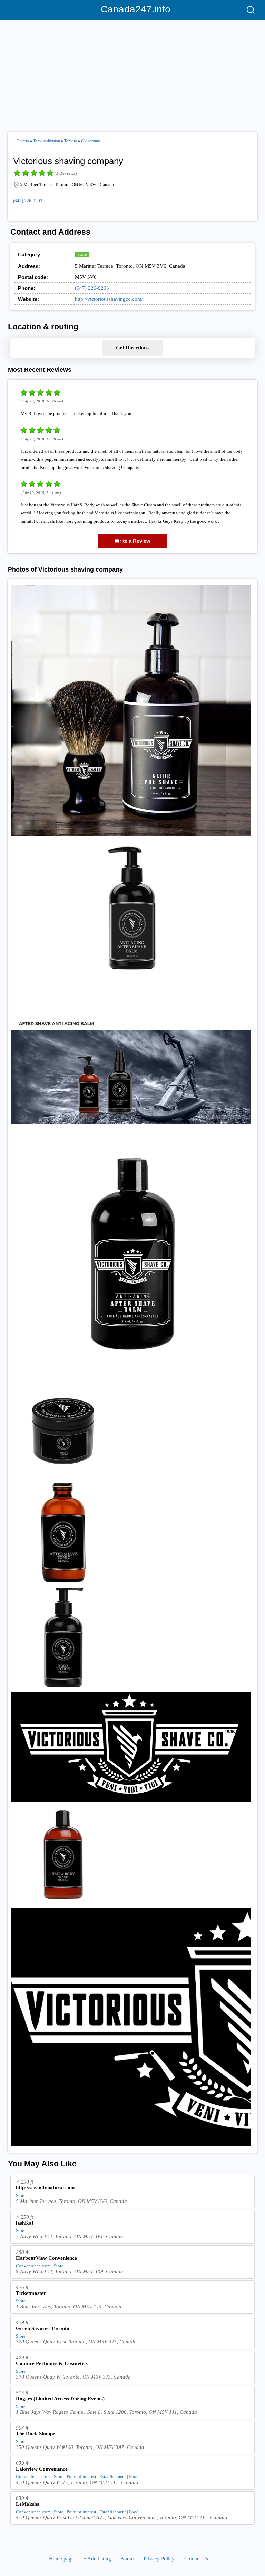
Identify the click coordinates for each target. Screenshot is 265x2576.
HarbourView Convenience (46, 2258)
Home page (61, 2559)
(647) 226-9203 (28, 201)
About (127, 2559)
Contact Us (196, 2559)
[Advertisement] (132, 73)
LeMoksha (28, 2504)
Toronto (71, 141)
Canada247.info (133, 9)
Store (82, 254)
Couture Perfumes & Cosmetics (52, 2363)
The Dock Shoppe (36, 2434)
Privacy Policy (159, 2559)
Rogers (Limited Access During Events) (60, 2399)
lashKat (25, 2223)
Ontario (23, 141)
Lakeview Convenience (42, 2469)
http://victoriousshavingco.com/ (109, 299)
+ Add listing (97, 2559)
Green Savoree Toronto (43, 2328)
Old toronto (91, 141)
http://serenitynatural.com (45, 2188)
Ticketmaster (31, 2293)
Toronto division (47, 141)
